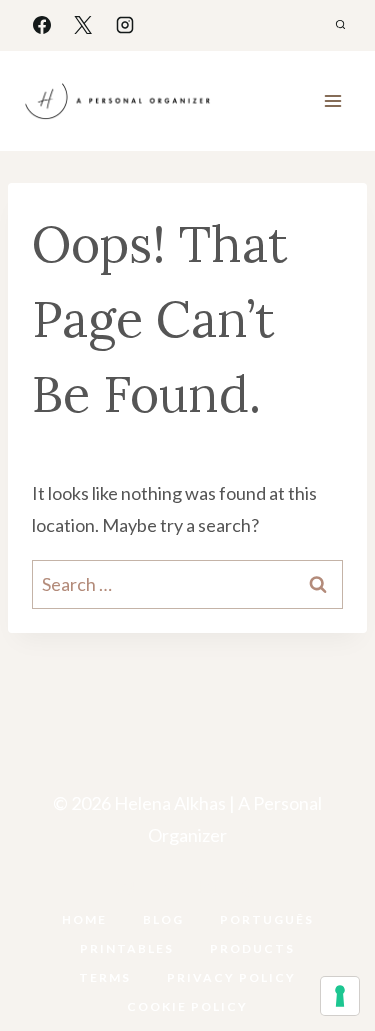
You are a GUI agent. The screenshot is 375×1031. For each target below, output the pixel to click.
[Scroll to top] (327, 953)
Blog (163, 919)
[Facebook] (42, 25)
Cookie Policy (187, 1006)
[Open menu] (332, 100)
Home (84, 919)
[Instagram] (125, 25)
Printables (127, 948)
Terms (105, 977)
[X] (83, 25)
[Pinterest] (208, 888)
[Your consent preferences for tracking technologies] (340, 996)
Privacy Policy (231, 977)
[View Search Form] (340, 25)
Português (267, 919)
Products (252, 948)
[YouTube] (167, 888)
